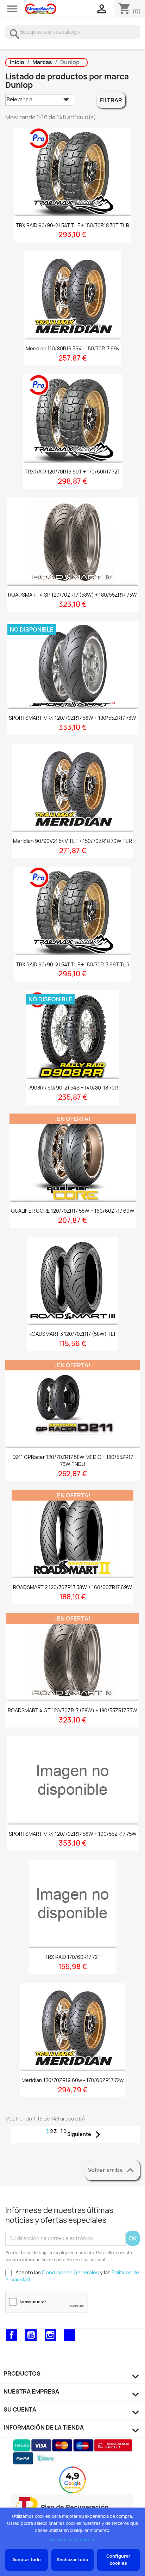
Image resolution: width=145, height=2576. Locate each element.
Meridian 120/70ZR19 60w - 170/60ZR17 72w (72, 2080)
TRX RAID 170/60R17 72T (73, 1957)
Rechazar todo (72, 2560)
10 (64, 2131)
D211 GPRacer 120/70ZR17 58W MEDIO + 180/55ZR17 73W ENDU (73, 1461)
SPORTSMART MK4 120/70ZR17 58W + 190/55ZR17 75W (73, 1834)
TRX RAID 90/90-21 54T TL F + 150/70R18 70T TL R (72, 225)
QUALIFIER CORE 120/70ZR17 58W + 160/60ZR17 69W (73, 1211)
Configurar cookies (118, 2560)
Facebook (12, 2335)
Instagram (50, 2335)
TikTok (69, 2335)
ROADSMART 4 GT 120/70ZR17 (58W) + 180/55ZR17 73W (72, 1710)
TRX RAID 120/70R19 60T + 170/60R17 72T (72, 472)
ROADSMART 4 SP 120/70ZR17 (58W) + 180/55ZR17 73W (72, 595)
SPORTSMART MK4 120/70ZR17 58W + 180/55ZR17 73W (72, 718)
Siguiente (86, 2135)
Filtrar (111, 100)
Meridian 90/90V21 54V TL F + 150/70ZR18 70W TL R (72, 841)
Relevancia (40, 100)
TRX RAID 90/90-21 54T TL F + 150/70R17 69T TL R (73, 964)
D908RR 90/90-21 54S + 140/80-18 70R (73, 1088)
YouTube (31, 2335)
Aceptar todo (27, 2560)
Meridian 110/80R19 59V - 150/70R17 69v (72, 348)
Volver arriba (112, 2170)
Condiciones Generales (70, 2272)
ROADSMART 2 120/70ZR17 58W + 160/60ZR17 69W (72, 1587)
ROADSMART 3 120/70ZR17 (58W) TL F (72, 1334)
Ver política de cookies (72, 2540)
